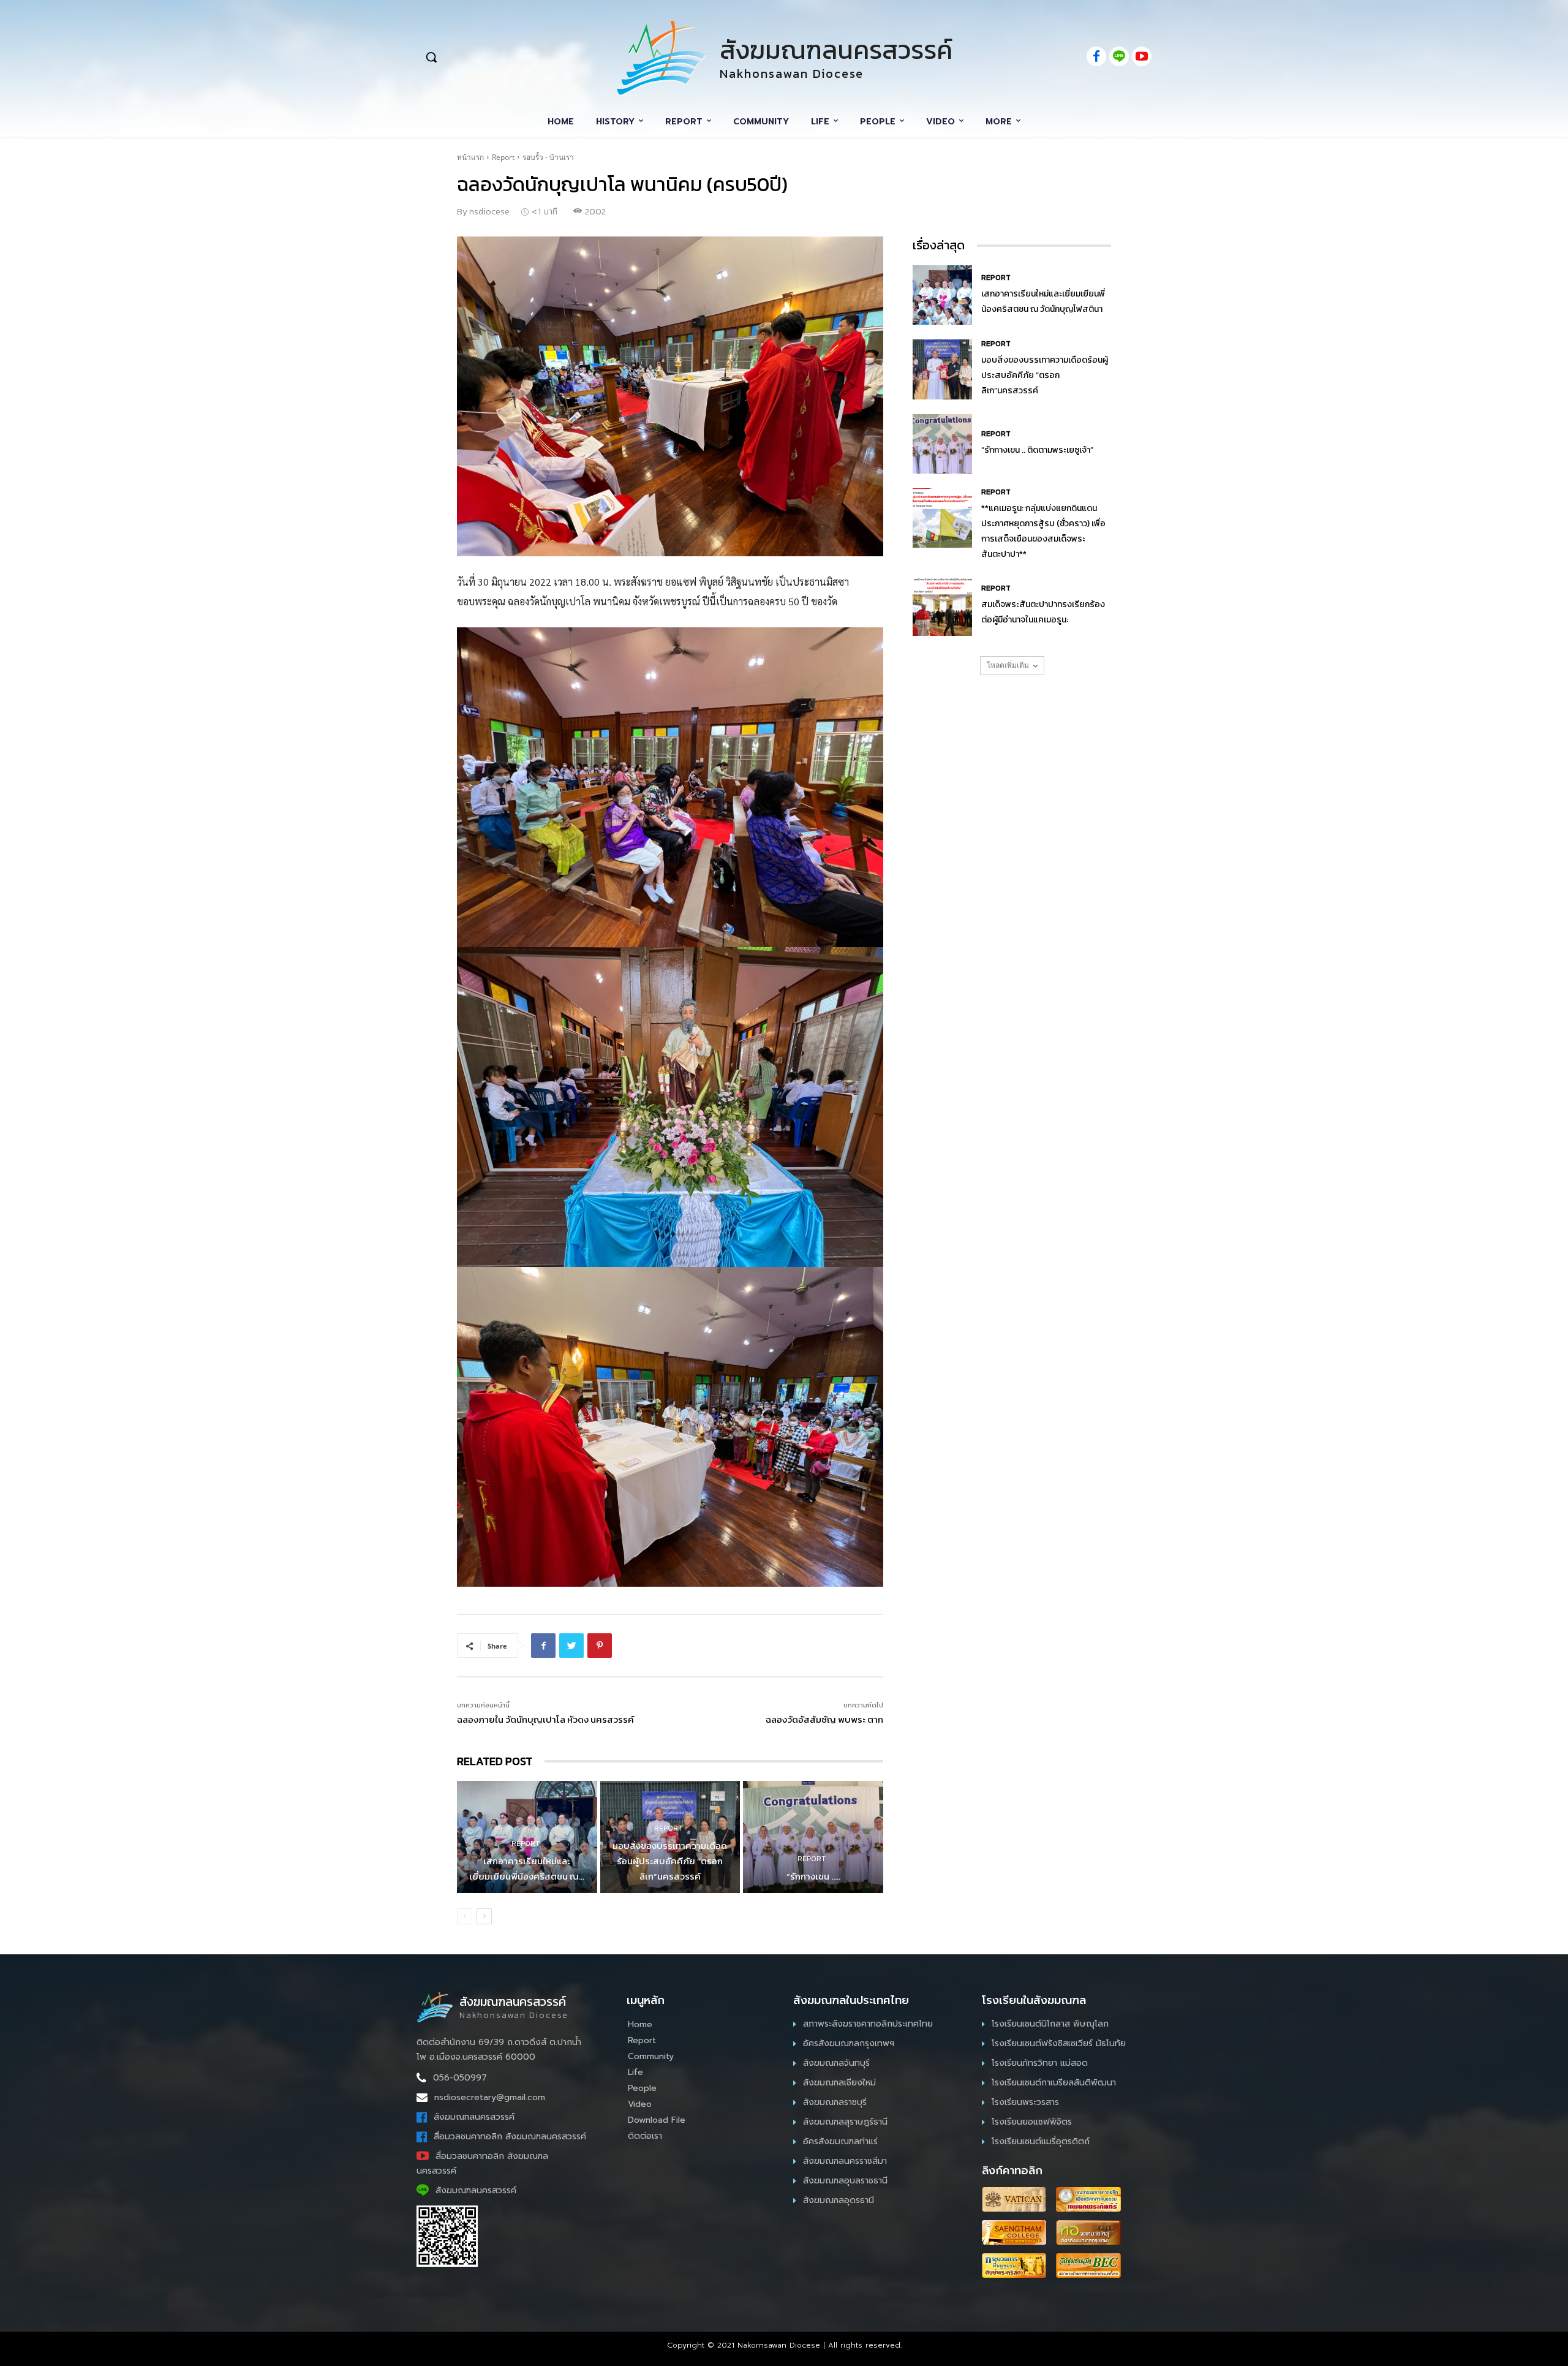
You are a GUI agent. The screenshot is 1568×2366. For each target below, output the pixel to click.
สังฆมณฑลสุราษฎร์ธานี (845, 2122)
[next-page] (484, 1916)
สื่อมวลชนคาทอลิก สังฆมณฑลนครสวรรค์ (510, 2137)
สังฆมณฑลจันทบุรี (836, 2063)
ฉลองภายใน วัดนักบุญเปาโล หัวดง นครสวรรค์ (545, 1719)
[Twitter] (571, 1646)
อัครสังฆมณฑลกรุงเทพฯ (849, 2043)
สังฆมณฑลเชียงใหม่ (839, 2083)
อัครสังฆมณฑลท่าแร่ (840, 2141)
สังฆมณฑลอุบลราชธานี (845, 2181)
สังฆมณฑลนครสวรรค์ (474, 2117)
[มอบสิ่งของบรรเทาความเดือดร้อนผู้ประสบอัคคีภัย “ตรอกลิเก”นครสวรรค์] (942, 369)
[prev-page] (465, 1916)
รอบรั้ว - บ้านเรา (548, 157)
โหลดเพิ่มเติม (1008, 665)
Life (635, 2072)
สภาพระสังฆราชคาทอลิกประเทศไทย (868, 2024)
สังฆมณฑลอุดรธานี (839, 2200)
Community (651, 2056)
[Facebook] (543, 1646)
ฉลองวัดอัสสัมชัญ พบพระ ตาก (824, 1719)
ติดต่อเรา (645, 2136)
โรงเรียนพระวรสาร (1025, 2102)
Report (503, 157)
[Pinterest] (600, 1646)
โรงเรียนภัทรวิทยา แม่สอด (1040, 2063)
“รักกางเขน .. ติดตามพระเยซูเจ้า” (1037, 450)
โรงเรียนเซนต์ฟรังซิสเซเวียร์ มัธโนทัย (1059, 2043)
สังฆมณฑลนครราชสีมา (845, 2161)
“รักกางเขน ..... (813, 1876)
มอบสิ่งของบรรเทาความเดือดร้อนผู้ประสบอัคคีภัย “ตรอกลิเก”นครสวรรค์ (670, 1861)
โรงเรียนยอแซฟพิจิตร (1032, 2122)
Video (640, 2104)
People (642, 2088)
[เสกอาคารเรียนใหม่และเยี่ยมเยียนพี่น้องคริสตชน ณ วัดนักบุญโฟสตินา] (942, 295)
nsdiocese (489, 212)
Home (640, 2024)
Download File (657, 2120)
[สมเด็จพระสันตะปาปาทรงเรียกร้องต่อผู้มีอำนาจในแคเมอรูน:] (942, 606)
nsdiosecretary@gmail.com (490, 2097)
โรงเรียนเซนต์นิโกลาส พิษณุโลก (1050, 2024)
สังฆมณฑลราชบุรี (835, 2102)
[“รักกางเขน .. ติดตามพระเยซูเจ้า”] (813, 1837)
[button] (497, 57)
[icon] (1096, 57)
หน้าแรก (470, 157)
